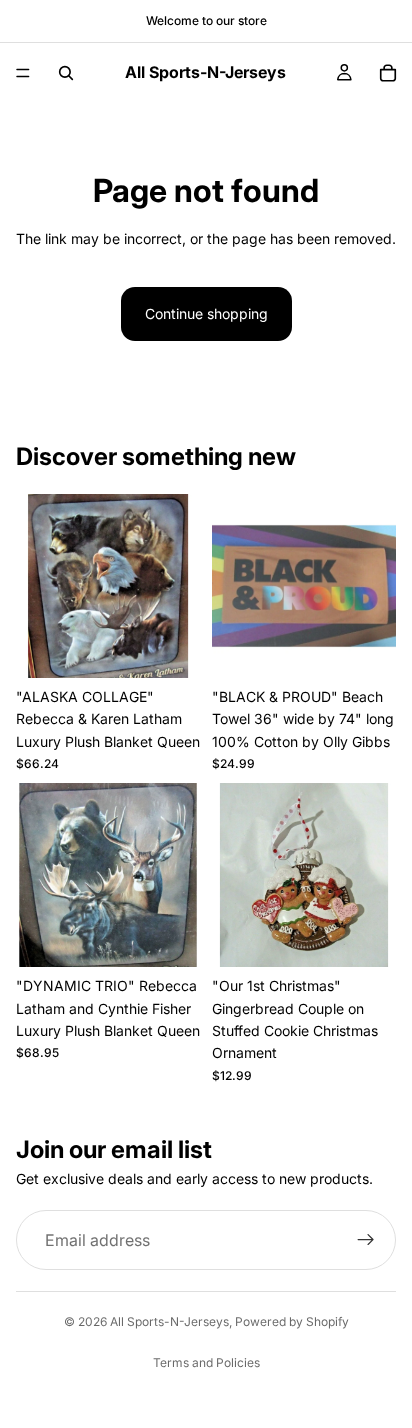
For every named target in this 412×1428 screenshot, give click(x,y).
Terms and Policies (206, 1362)
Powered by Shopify (292, 1321)
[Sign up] (366, 1240)
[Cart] (388, 73)
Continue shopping (206, 313)
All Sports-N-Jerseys (169, 1321)
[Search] (66, 73)
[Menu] (23, 73)
